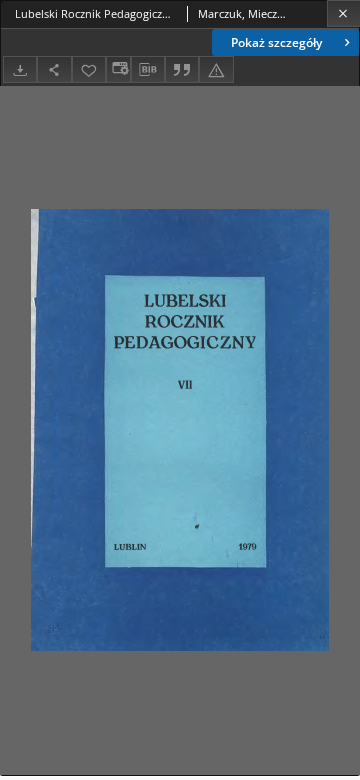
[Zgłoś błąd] (216, 69)
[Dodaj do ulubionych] (89, 69)
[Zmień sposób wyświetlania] (118, 69)
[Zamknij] (343, 13)
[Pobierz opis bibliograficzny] (148, 70)
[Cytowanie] (182, 69)
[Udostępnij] (54, 69)
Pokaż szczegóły (276, 42)
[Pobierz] (20, 69)
